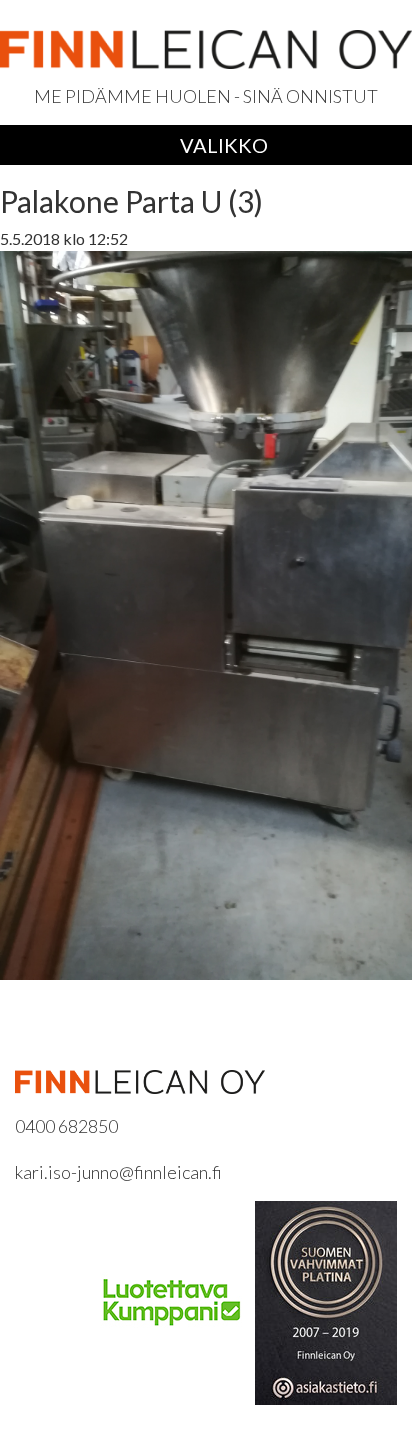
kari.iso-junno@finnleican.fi (118, 1172)
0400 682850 (66, 1126)
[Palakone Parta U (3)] (206, 613)
